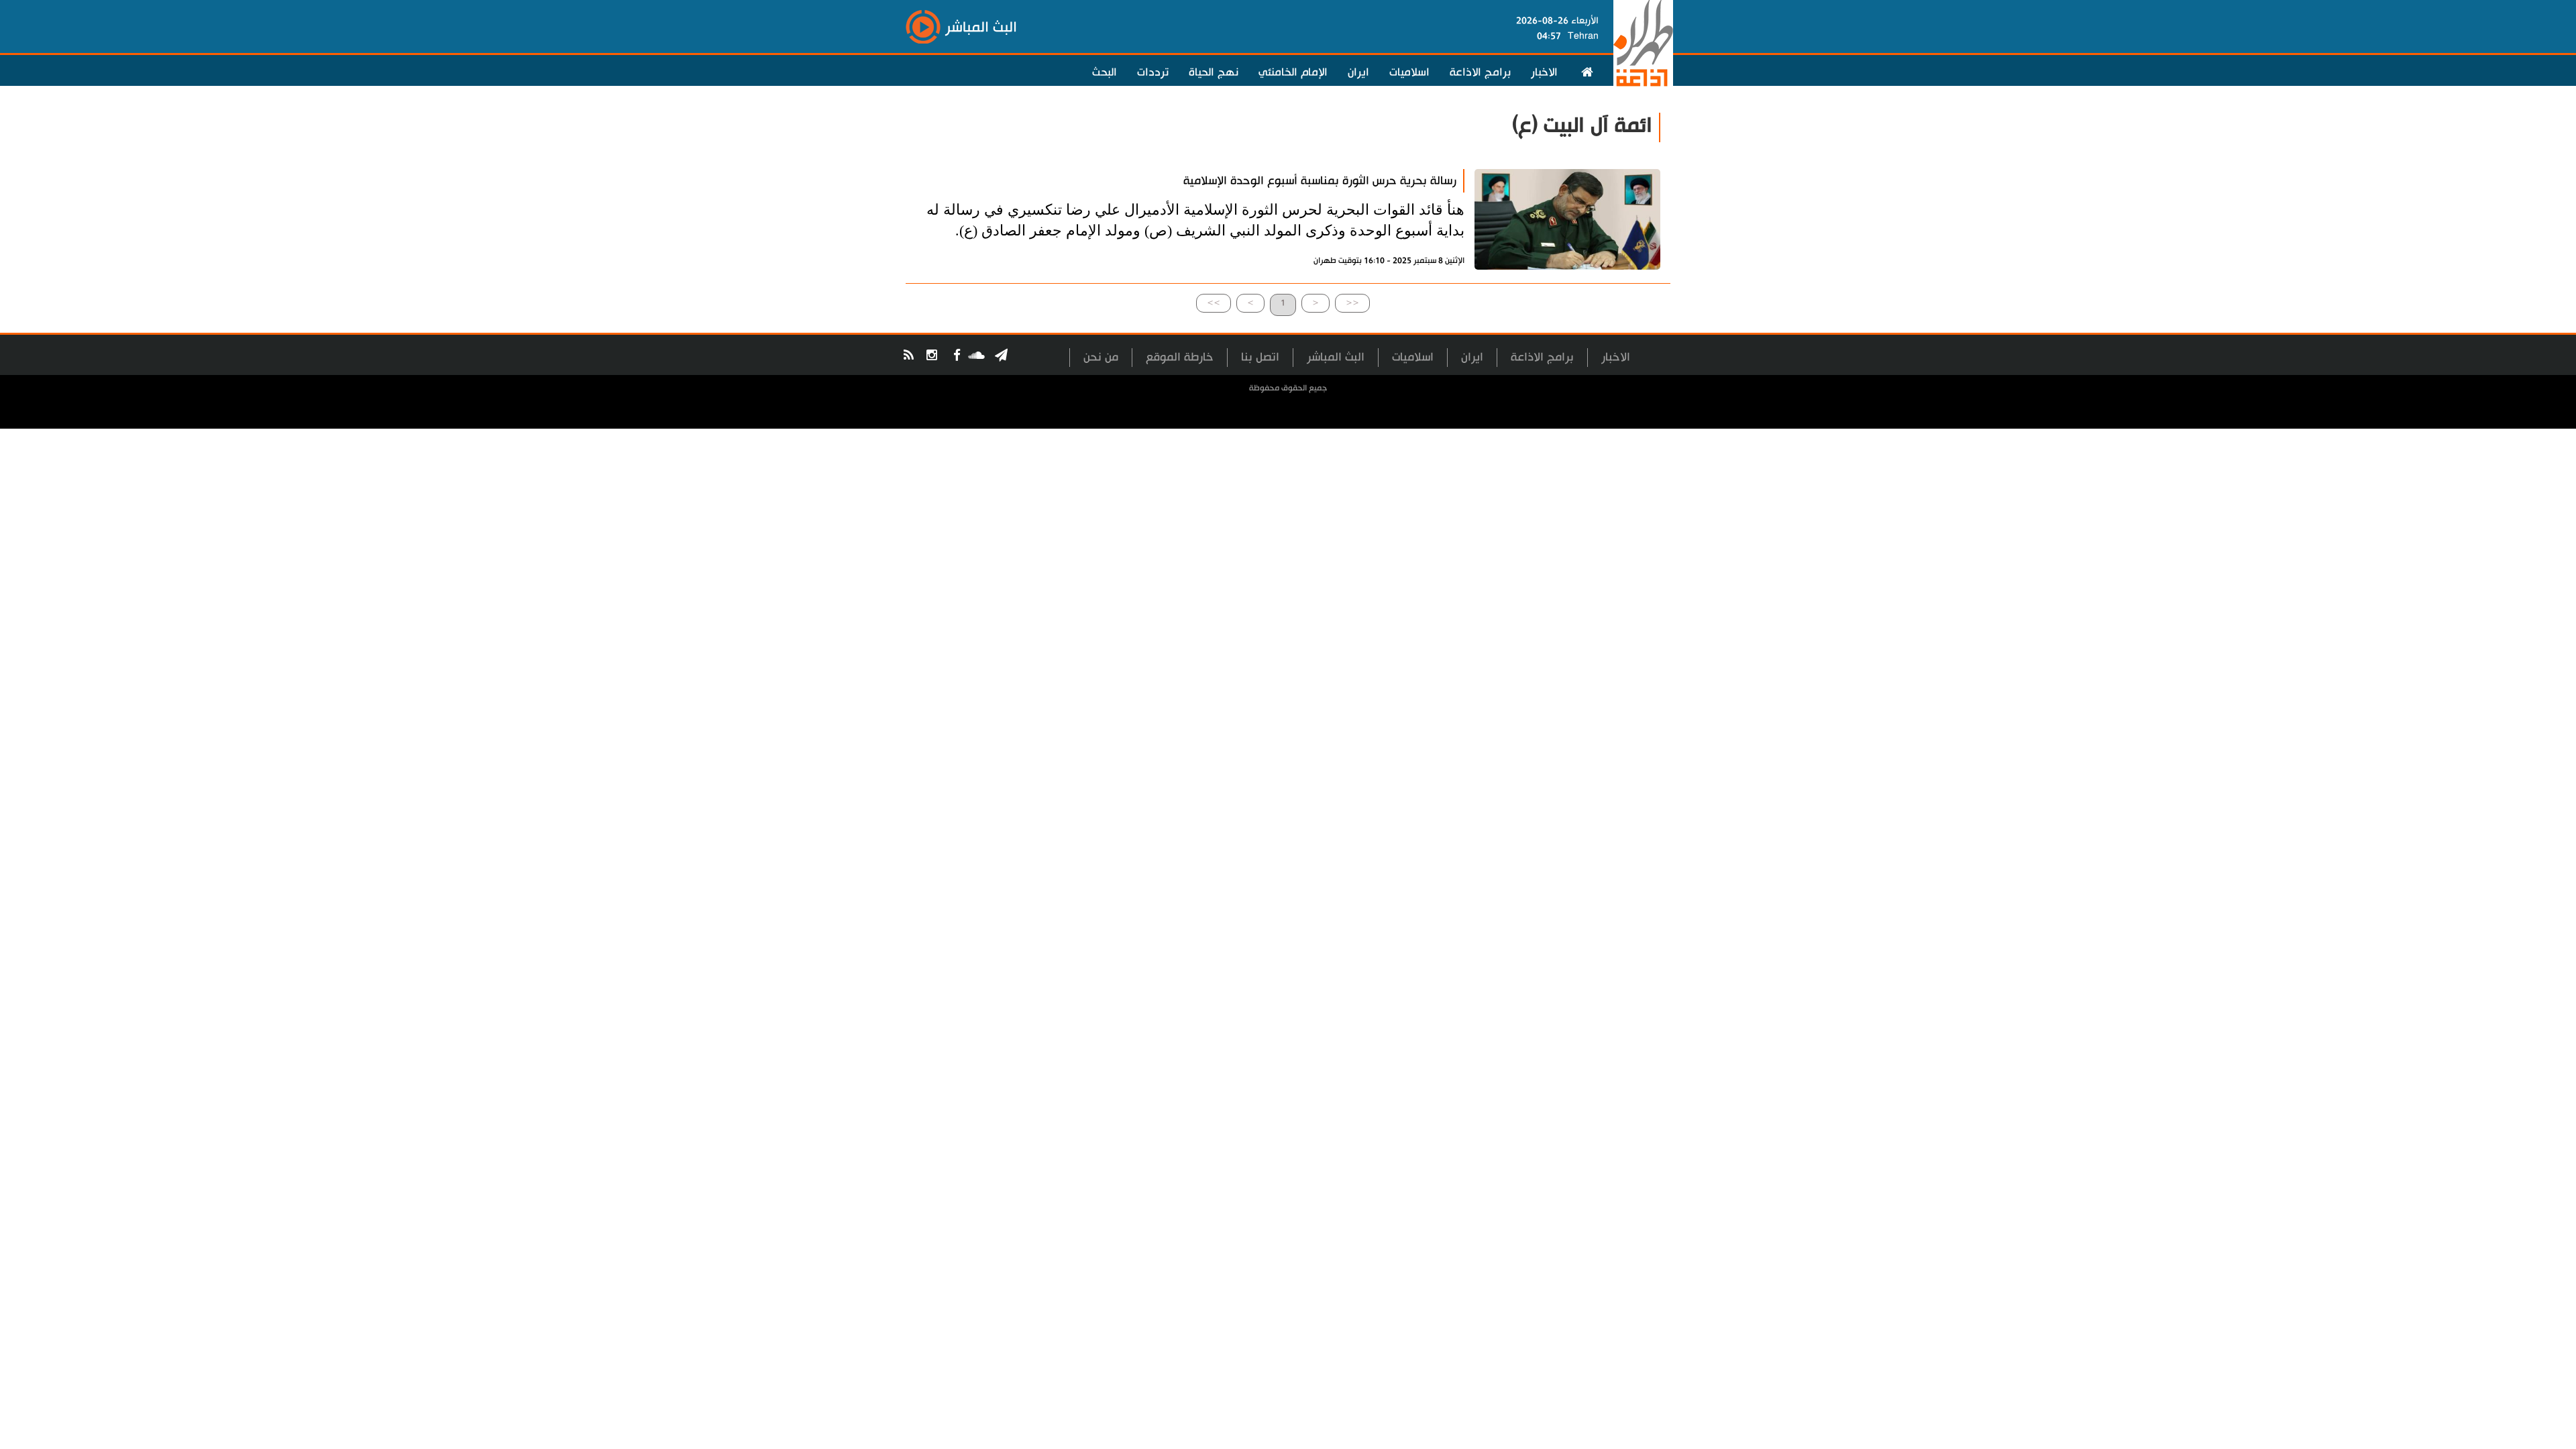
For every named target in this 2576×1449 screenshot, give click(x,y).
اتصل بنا (1260, 357)
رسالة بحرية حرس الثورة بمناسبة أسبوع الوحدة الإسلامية (1320, 181)
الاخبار (1544, 72)
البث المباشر (1336, 357)
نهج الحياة (1214, 72)
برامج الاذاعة (1480, 72)
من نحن (1101, 357)
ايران (1358, 72)
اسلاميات (1409, 72)
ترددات (1153, 72)
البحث (1105, 72)
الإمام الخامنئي (1293, 72)
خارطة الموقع (1180, 357)
